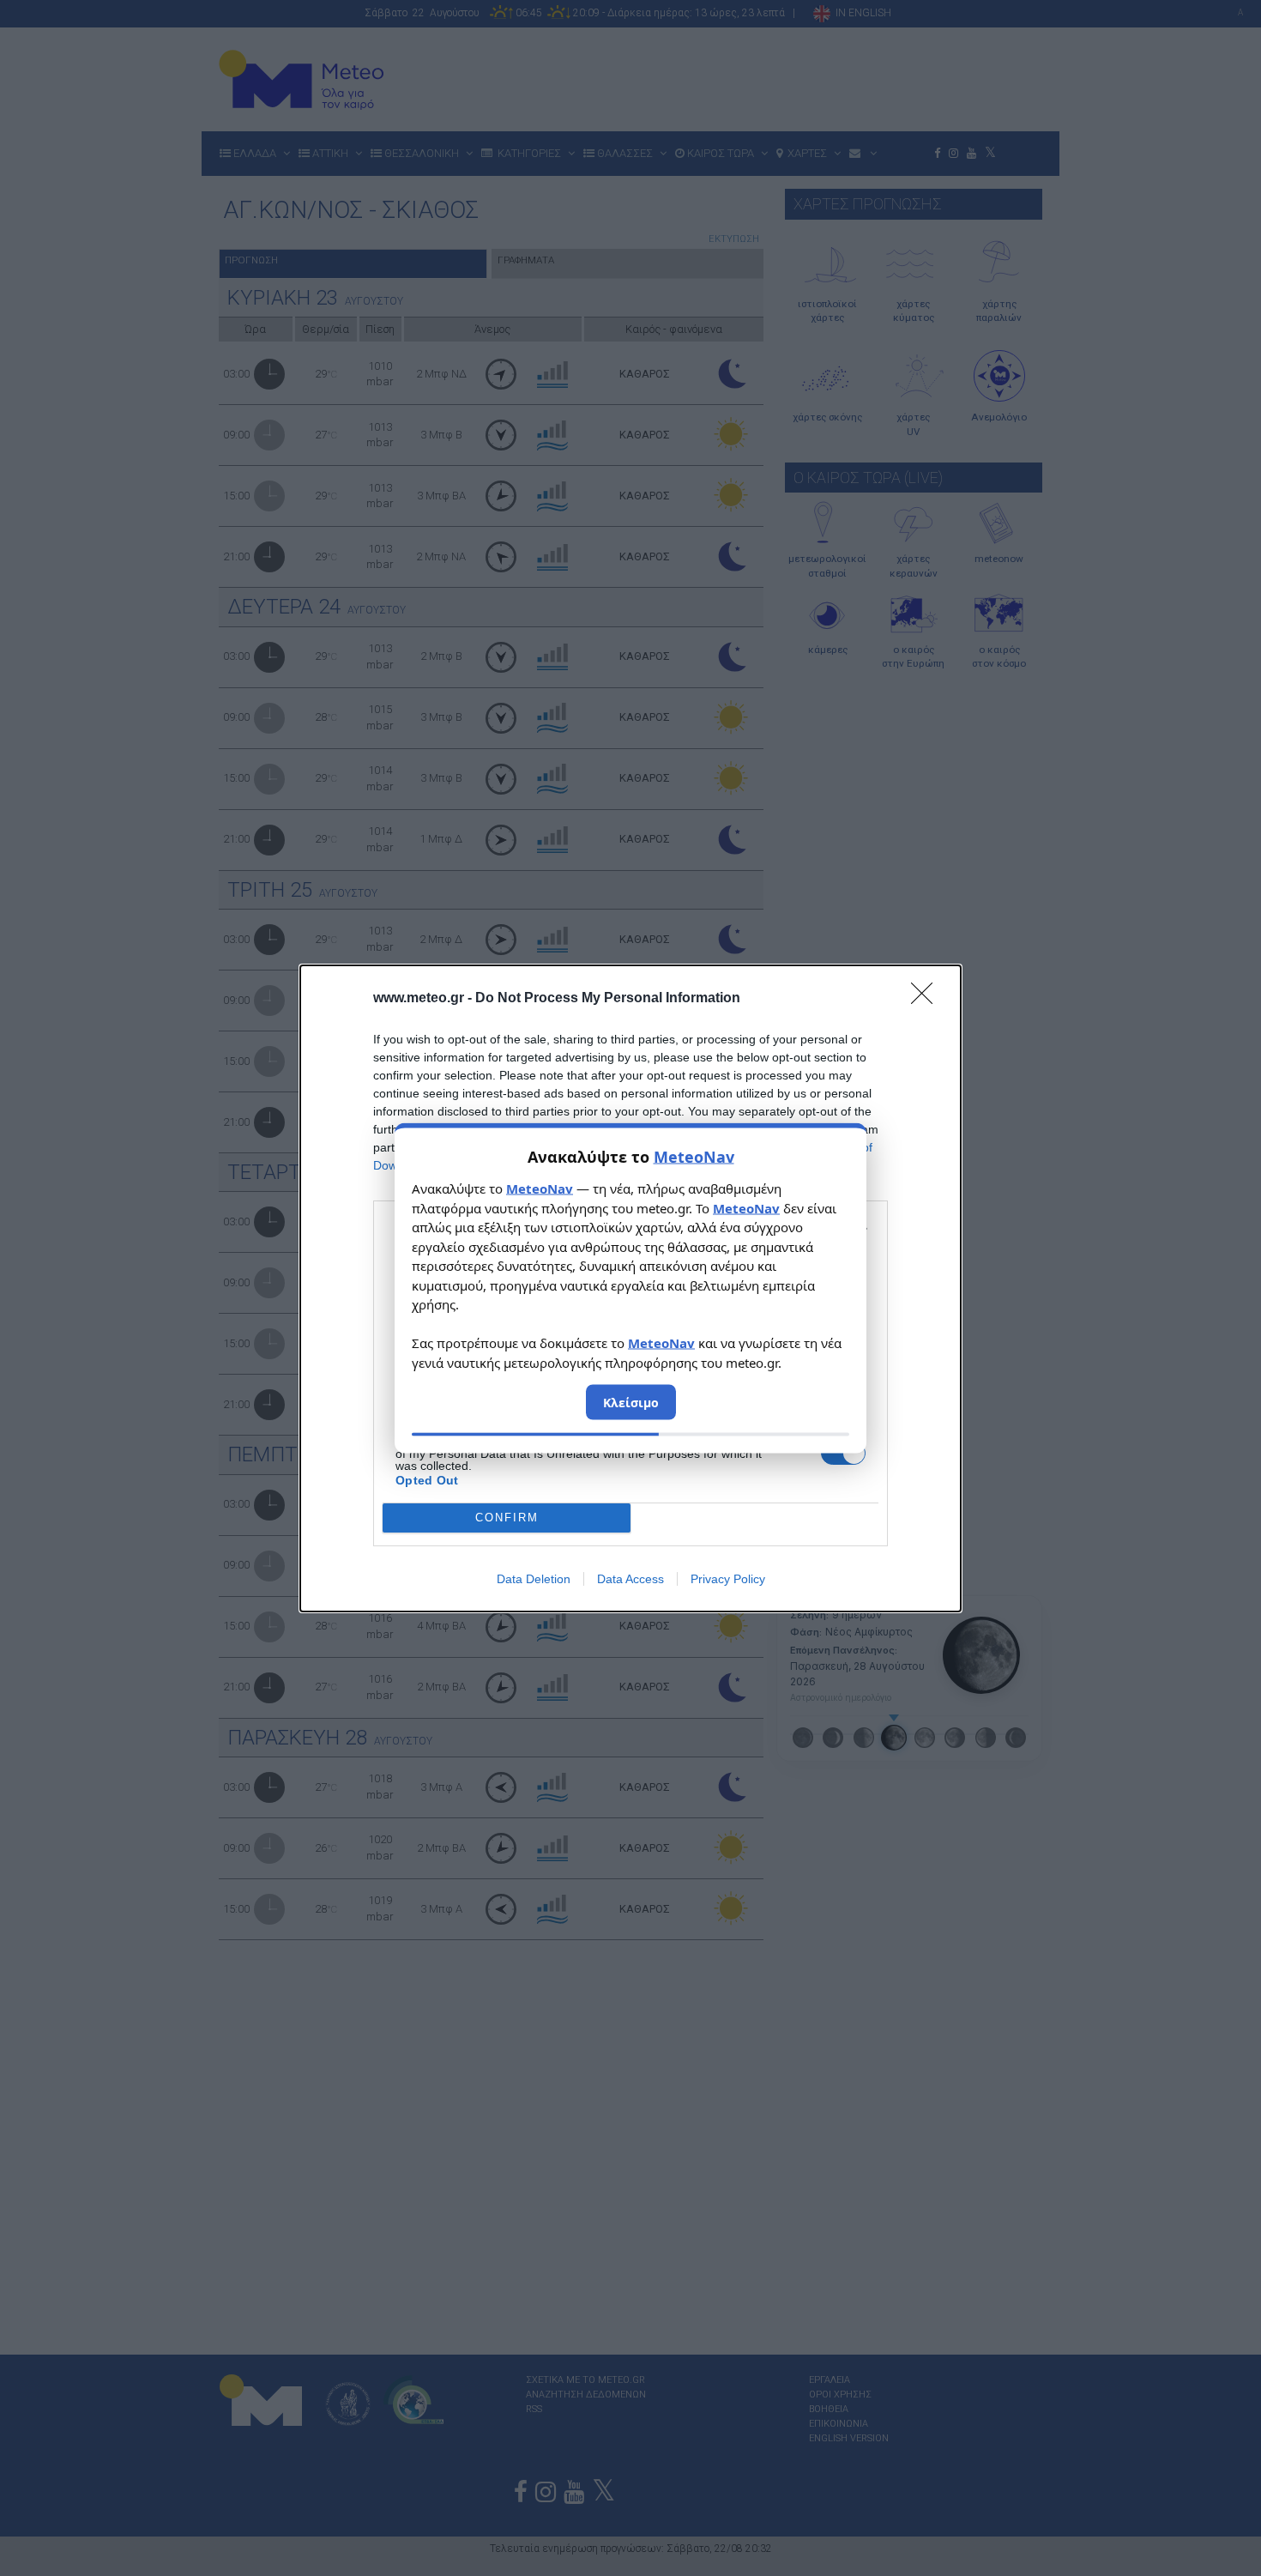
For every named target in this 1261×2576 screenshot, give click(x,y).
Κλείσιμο (631, 1403)
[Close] (927, 999)
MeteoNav (694, 1157)
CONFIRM (507, 1518)
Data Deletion (534, 1579)
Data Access (630, 1579)
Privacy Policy (728, 1579)
